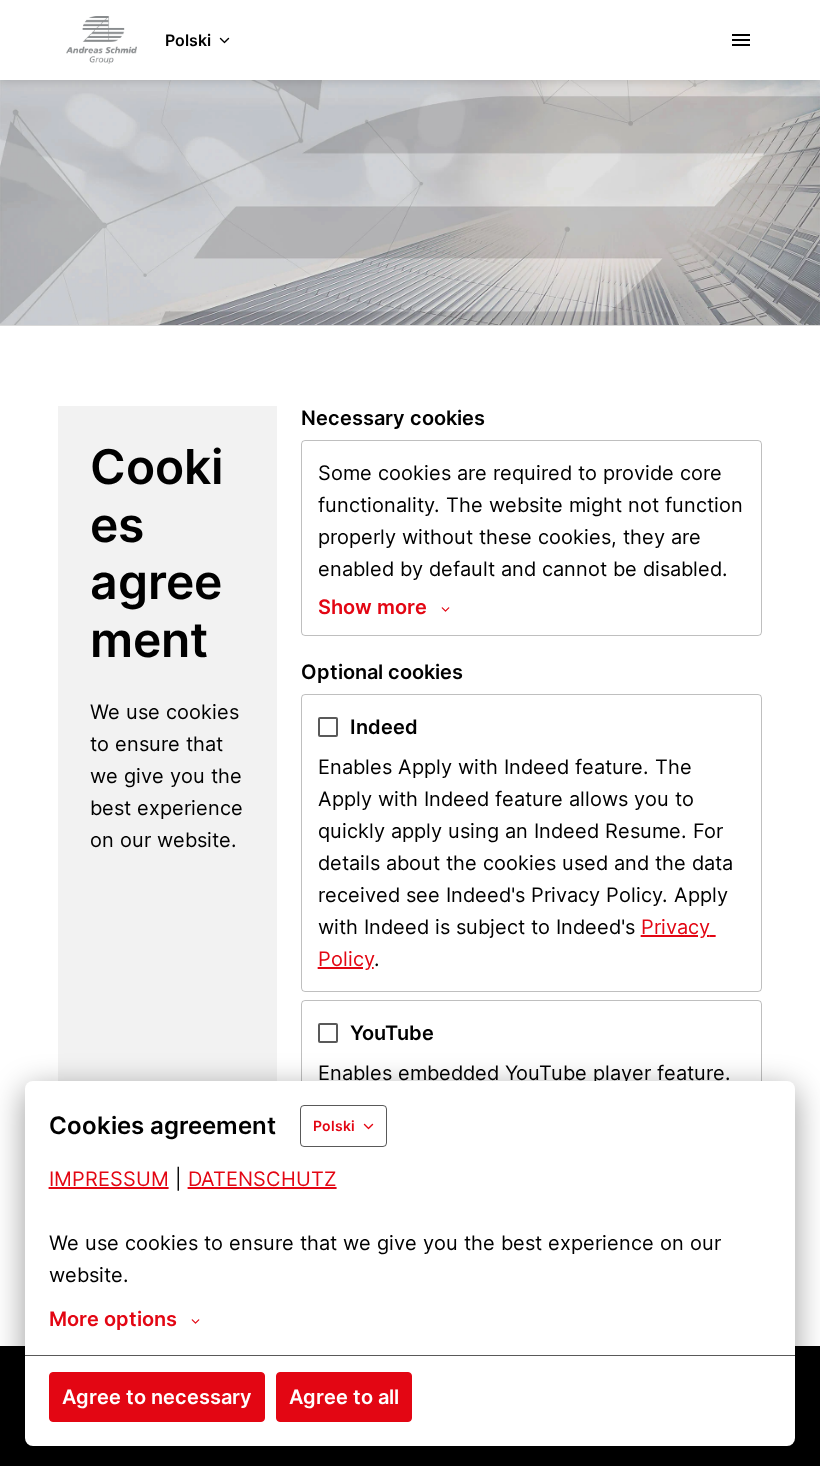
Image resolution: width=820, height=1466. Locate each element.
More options (113, 1319)
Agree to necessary (157, 1397)
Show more (372, 607)
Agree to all (344, 1397)
